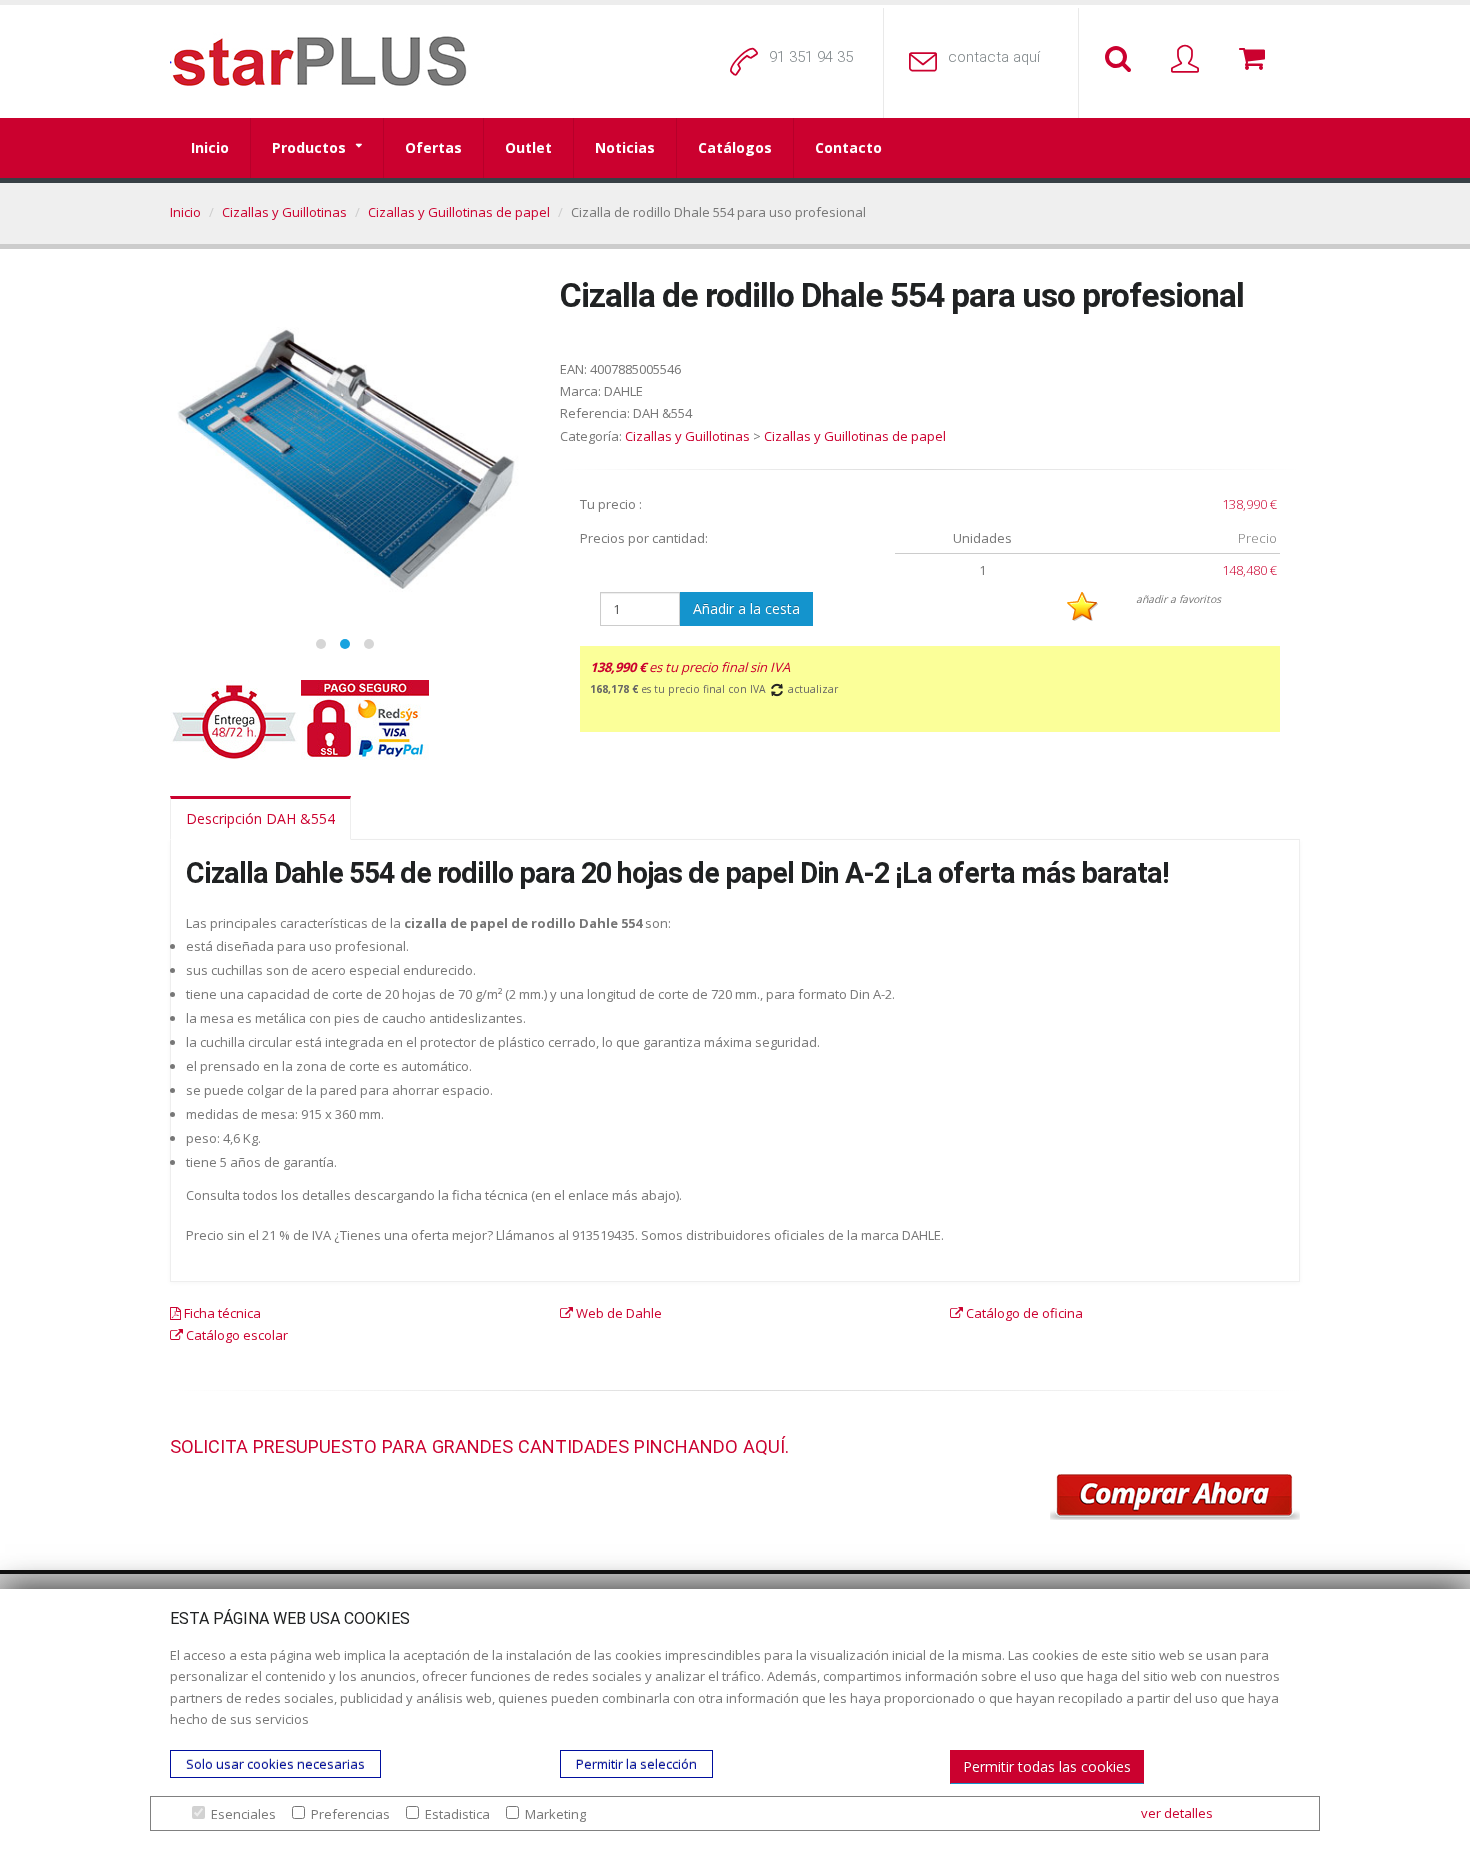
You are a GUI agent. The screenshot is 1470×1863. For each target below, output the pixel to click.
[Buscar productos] (1122, 60)
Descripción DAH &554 (260, 818)
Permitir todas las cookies (1047, 1766)
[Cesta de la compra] (1256, 60)
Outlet (528, 147)
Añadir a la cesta (746, 608)
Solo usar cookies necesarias (275, 1764)
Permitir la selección (636, 1764)
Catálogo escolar (235, 1335)
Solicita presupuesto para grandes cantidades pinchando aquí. (479, 1446)
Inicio (210, 147)
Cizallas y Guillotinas (284, 212)
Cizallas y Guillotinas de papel (459, 212)
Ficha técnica (221, 1313)
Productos (309, 147)
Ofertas (433, 147)
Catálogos (735, 147)
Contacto (848, 147)
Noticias (625, 147)
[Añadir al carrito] (1175, 1497)
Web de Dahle (617, 1313)
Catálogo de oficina (1023, 1313)
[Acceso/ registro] (1189, 60)
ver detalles (1177, 1813)
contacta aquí (994, 57)
